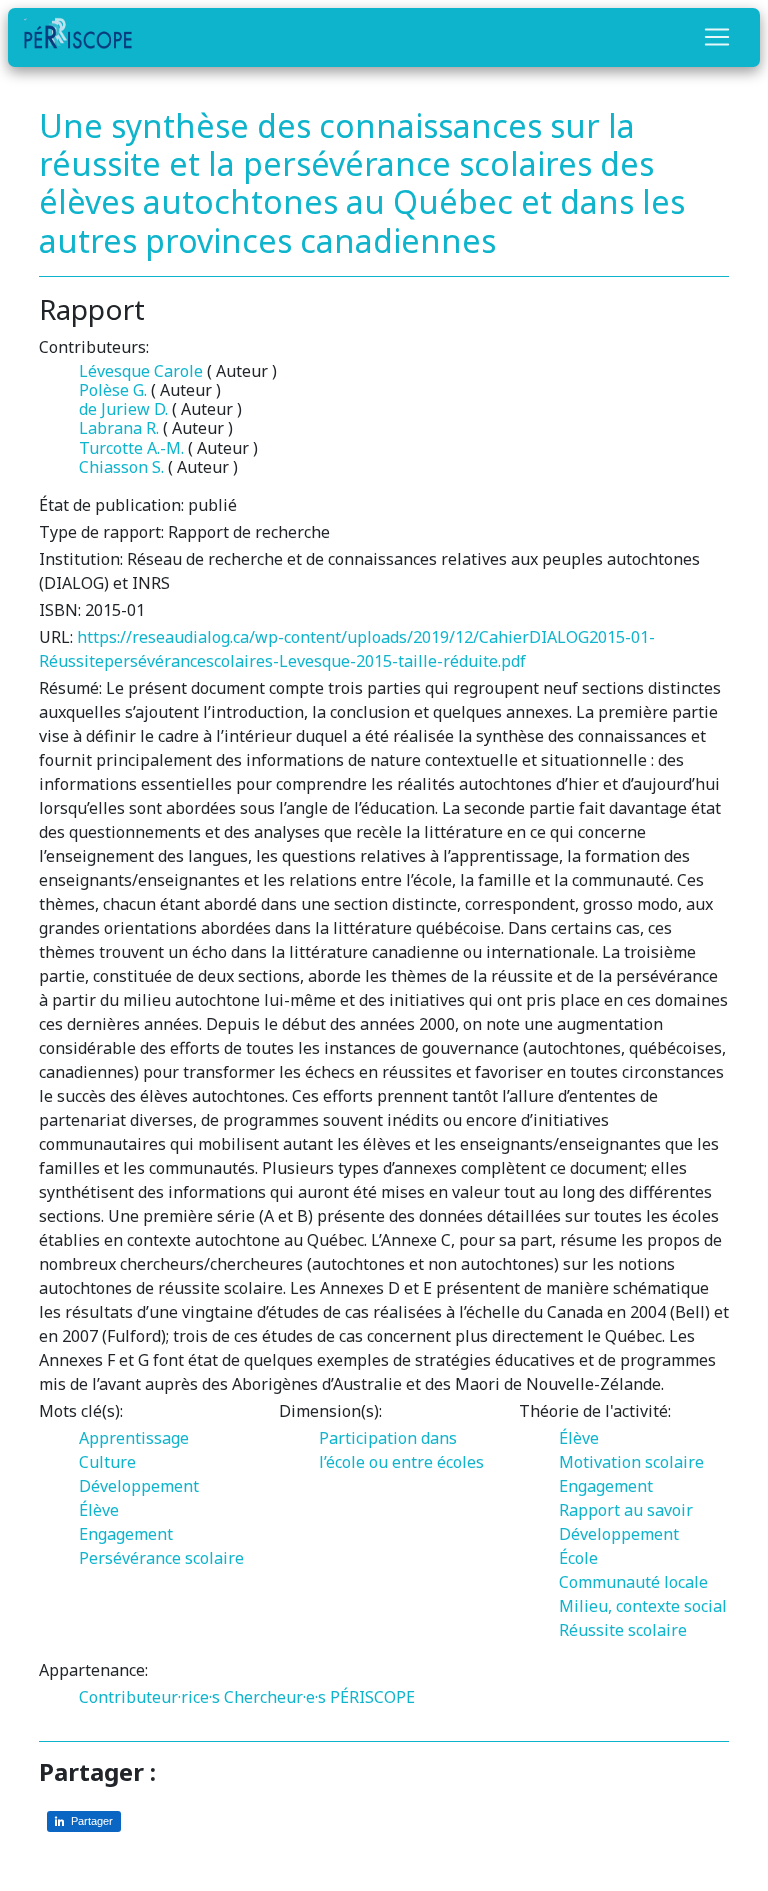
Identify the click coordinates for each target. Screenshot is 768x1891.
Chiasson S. (121, 467)
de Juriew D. (123, 409)
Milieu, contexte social (643, 1606)
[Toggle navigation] (717, 37)
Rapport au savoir (626, 1510)
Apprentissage (134, 1438)
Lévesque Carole (141, 371)
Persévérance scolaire (161, 1558)
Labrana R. (119, 428)
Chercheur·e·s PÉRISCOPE (319, 1697)
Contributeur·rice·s (149, 1697)
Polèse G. (113, 390)
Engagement (126, 1534)
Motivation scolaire (631, 1462)
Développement (139, 1486)
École (578, 1558)
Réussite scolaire (623, 1630)
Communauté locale (633, 1582)
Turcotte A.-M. (131, 448)
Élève (99, 1510)
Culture (107, 1462)
